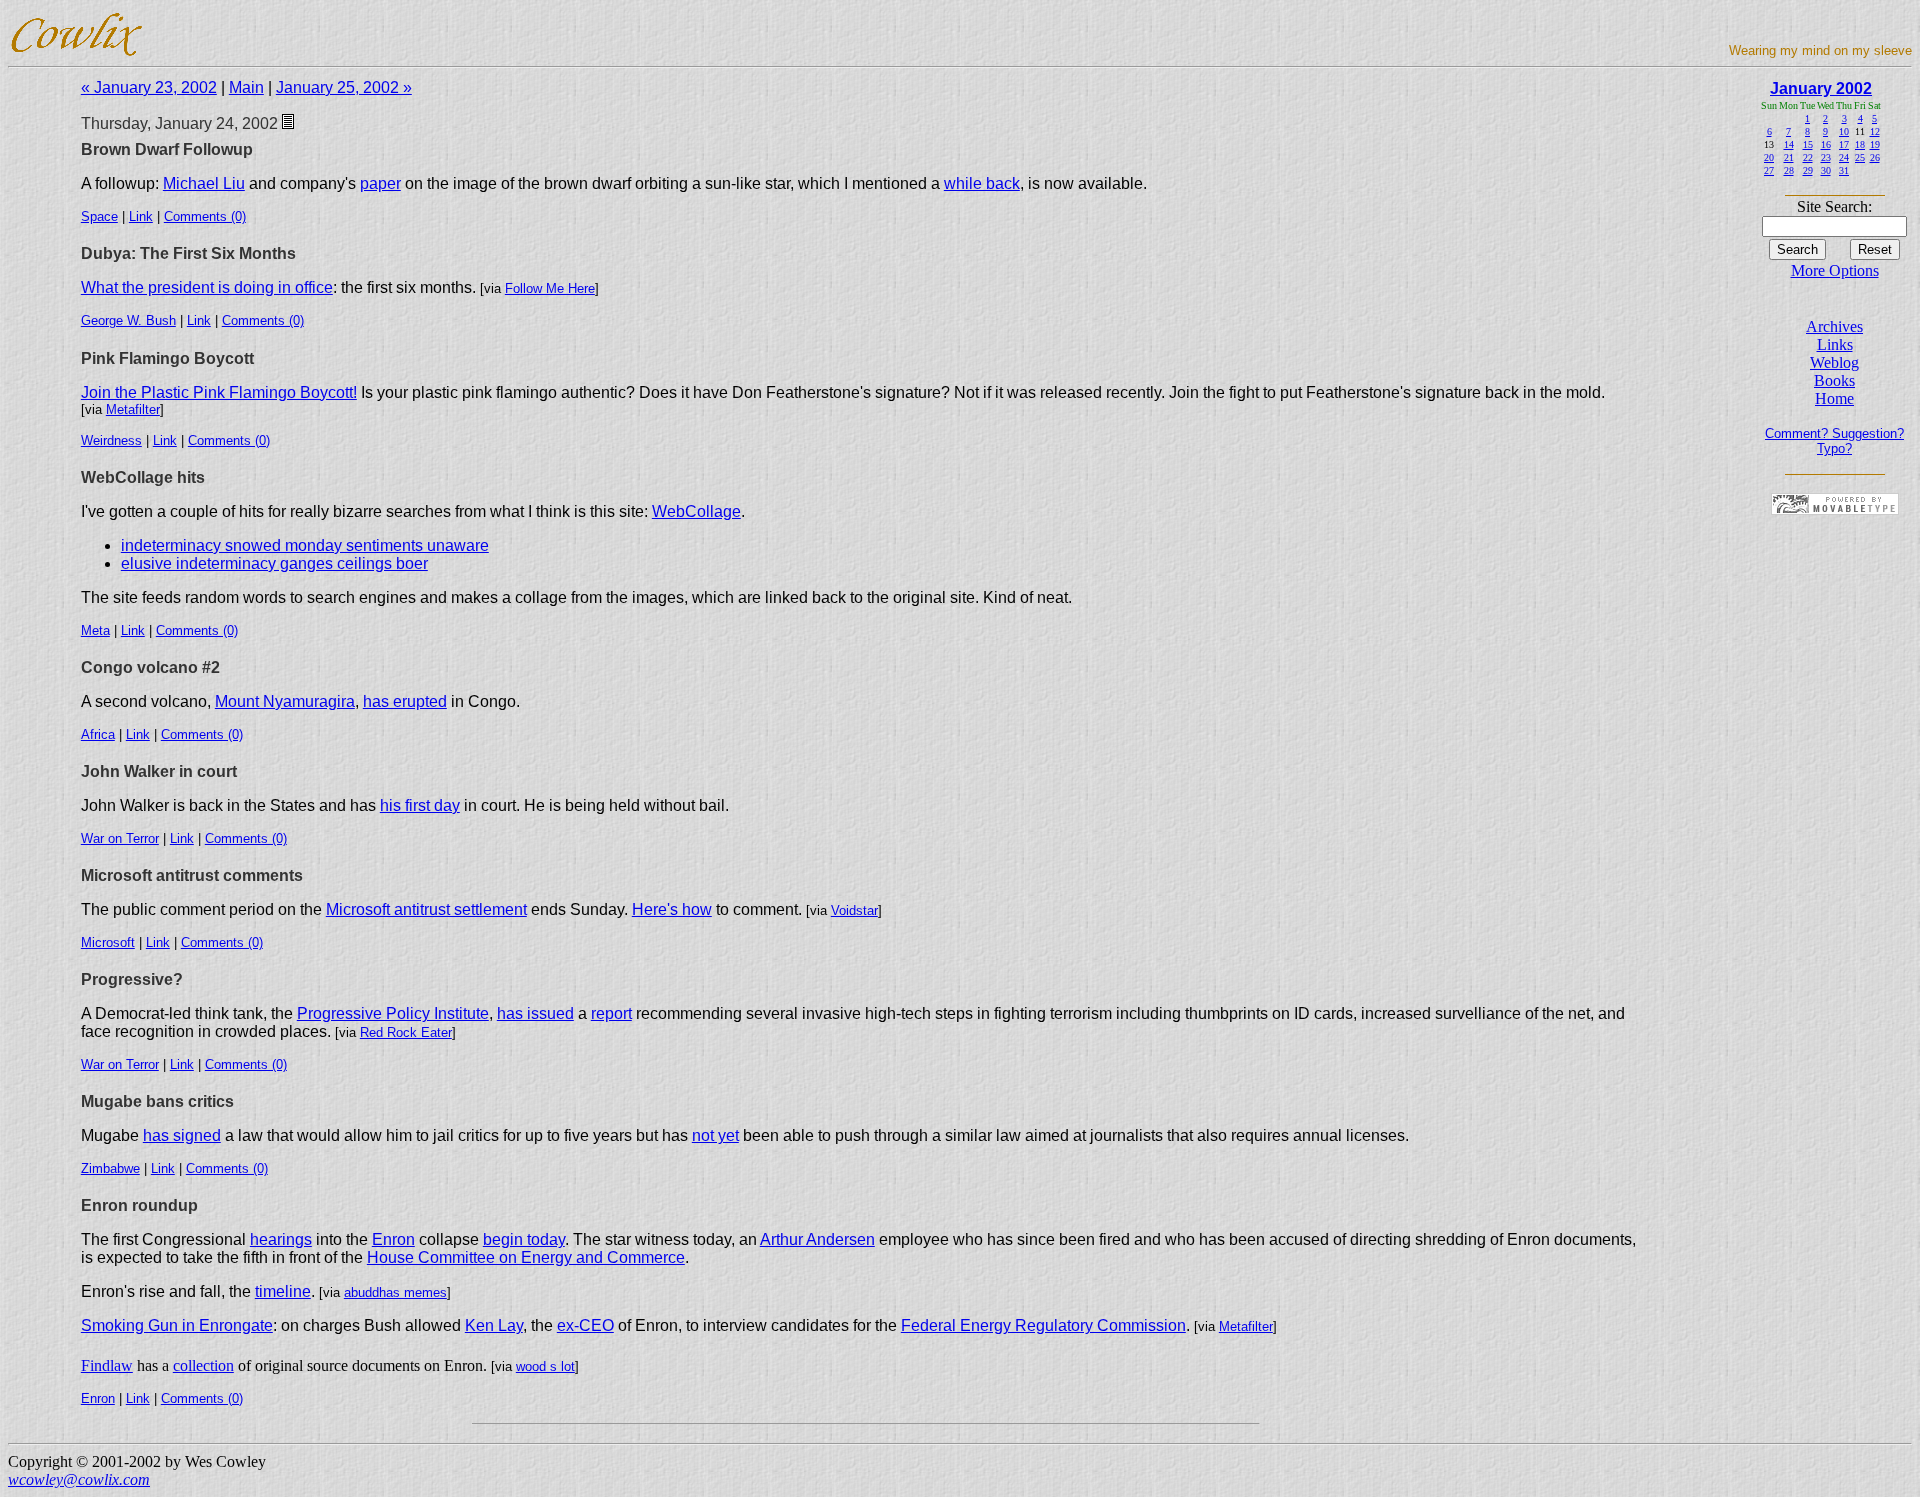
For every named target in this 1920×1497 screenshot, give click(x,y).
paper (380, 183)
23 (1826, 157)
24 (1844, 157)
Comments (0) (205, 216)
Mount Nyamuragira (285, 701)
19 (1875, 144)
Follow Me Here (550, 288)
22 (1808, 157)
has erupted (405, 701)
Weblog (1834, 362)
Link (141, 216)
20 (1769, 157)
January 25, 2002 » (344, 87)
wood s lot (545, 1366)
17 (1844, 144)
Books (1834, 380)
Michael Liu (204, 183)
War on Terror (120, 838)
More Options (1835, 270)
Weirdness (111, 440)
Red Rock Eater (406, 1032)
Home (1834, 398)
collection (203, 1365)
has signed (182, 1135)
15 (1808, 144)
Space (99, 216)
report (611, 1013)
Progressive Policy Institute (393, 1013)
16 (1826, 144)
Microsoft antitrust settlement (426, 909)
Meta (95, 630)
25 (1860, 157)
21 (1789, 157)
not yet (715, 1135)
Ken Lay (494, 1325)
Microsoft (108, 942)
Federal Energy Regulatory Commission (1043, 1325)
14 (1789, 144)
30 (1826, 170)
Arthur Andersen (817, 1239)
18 (1860, 144)
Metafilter (133, 409)
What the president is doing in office (207, 287)
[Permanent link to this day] (288, 123)
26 (1875, 157)
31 (1844, 170)
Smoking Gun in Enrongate (177, 1325)
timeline (283, 1291)
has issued (535, 1013)
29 (1808, 170)
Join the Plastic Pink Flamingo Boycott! (219, 392)
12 (1875, 131)
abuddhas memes (395, 1292)
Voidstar (854, 910)
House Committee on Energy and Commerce (526, 1257)
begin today (524, 1239)
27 (1769, 170)
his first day (420, 805)
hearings (281, 1239)
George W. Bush (128, 320)
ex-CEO (585, 1325)
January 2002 (1821, 88)
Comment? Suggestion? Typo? (1834, 441)
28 (1789, 170)
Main (246, 87)
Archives (1834, 326)
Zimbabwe (110, 1168)
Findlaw (107, 1365)
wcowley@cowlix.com (79, 1479)
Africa (98, 734)
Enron (393, 1239)
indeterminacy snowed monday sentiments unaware (305, 545)
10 (1844, 131)
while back (982, 183)
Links (1835, 344)
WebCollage (696, 511)
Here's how (672, 909)
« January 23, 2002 (149, 87)
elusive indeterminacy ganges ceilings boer (274, 563)
